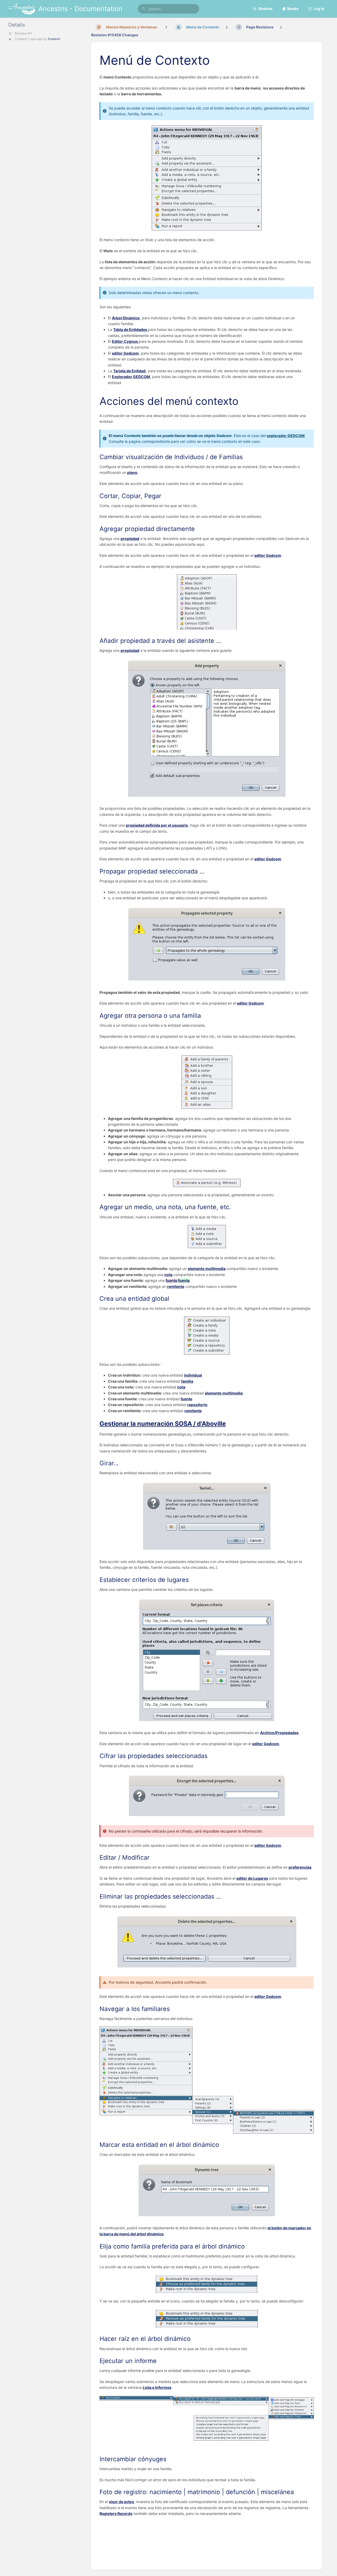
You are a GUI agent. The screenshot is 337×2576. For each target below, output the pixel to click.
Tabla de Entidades (131, 329)
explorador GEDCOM (286, 436)
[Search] (144, 9)
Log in (319, 9)
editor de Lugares (252, 1878)
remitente (176, 1286)
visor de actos (121, 2502)
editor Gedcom (125, 353)
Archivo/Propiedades (279, 1733)
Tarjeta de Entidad (129, 371)
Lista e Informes (157, 2387)
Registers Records (116, 2513)
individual (193, 1375)
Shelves (265, 9)
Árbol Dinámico (126, 318)
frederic (54, 39)
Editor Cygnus (125, 341)
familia (187, 1381)
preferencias (300, 1867)
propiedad (130, 538)
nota (168, 1275)
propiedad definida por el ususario (157, 825)
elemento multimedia (207, 1269)
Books (293, 9)
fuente (186, 1399)
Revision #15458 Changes (115, 35)
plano (132, 472)
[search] (168, 9)
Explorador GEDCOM (131, 377)
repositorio (197, 1405)
